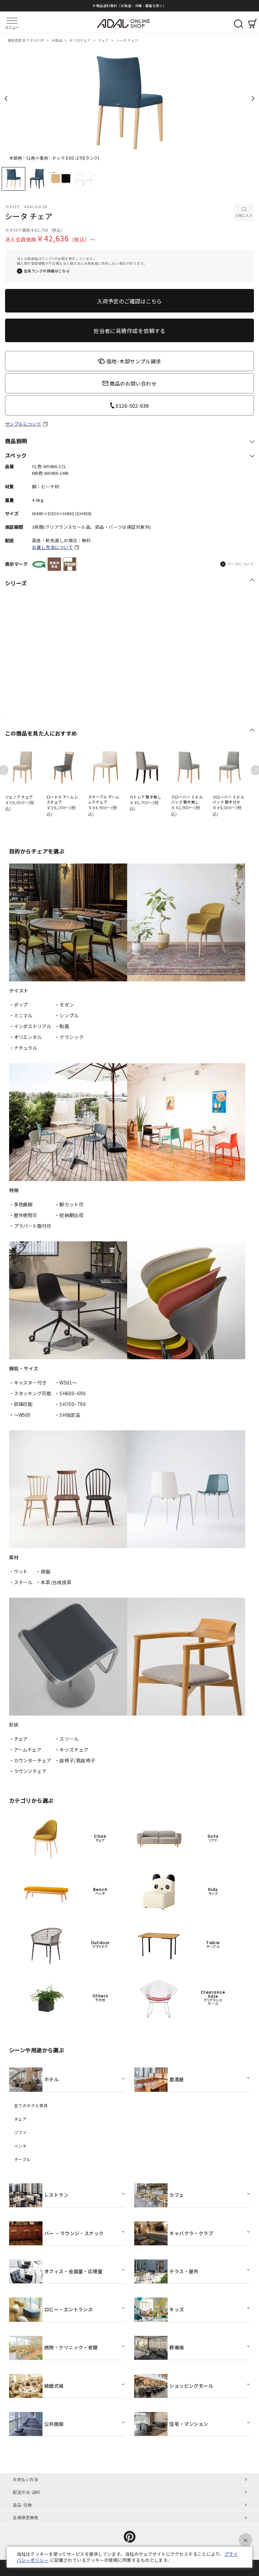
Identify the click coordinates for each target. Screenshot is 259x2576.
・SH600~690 (70, 1393)
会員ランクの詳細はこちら (47, 271)
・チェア (18, 1739)
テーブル (22, 2159)
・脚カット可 (69, 1204)
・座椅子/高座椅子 (75, 1760)
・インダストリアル (30, 1026)
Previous (6, 99)
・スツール (67, 1739)
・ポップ (18, 1005)
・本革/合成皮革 (54, 1582)
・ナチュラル (23, 1048)
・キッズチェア (72, 1750)
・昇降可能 (21, 1404)
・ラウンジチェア (28, 1771)
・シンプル (67, 1015)
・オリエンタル (25, 1037)
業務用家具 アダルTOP (26, 40)
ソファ (20, 2132)
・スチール (21, 1582)
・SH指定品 (68, 1415)
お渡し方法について (52, 547)
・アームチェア (25, 1750)
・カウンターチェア (30, 1760)
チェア (104, 40)
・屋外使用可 (23, 1215)
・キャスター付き (28, 1382)
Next (253, 99)
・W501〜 (66, 1382)
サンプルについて (23, 424)
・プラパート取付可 (30, 1226)
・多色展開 (21, 1204)
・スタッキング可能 (30, 1393)
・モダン (64, 1005)
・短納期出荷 (69, 1215)
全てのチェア (80, 40)
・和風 (62, 1026)
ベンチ (20, 2146)
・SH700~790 (70, 1404)
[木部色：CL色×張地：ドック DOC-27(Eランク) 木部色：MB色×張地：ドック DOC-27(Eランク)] (129, 101)
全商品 (57, 40)
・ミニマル (21, 1015)
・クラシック (69, 1037)
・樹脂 (43, 1571)
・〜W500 (20, 1415)
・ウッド (18, 1571)
